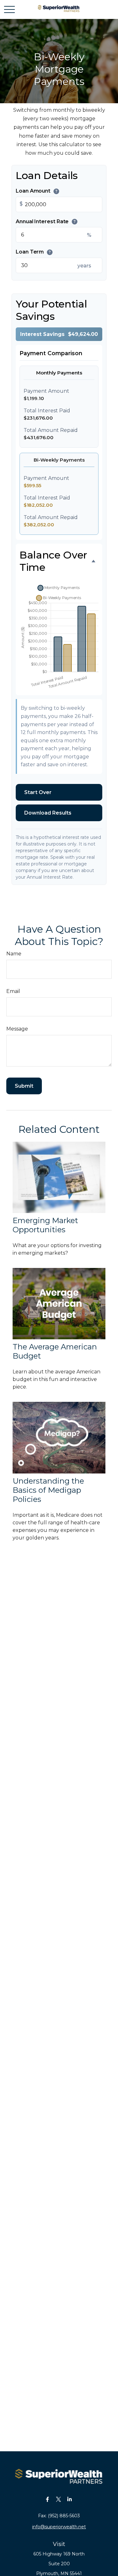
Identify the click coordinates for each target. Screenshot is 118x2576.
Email (13, 991)
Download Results (48, 813)
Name (14, 954)
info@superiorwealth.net (59, 2527)
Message (17, 1029)
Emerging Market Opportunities (45, 1225)
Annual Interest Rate (46, 221)
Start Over (38, 792)
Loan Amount (37, 191)
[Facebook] (47, 2499)
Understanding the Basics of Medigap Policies (48, 1490)
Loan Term (33, 252)
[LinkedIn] (69, 2499)
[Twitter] (58, 2499)
